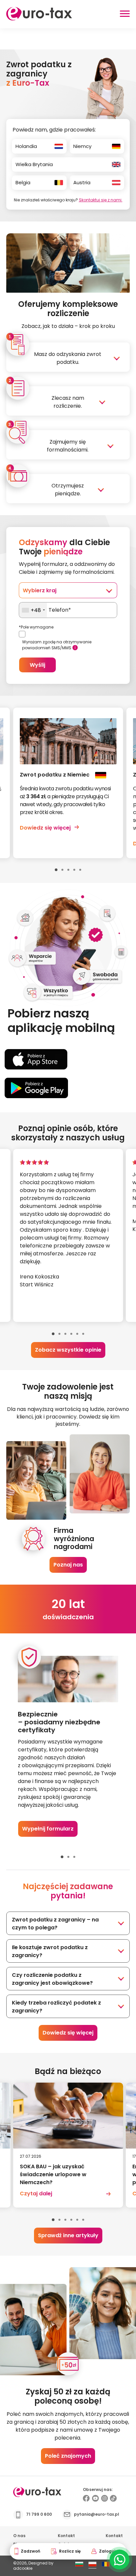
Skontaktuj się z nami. (101, 200)
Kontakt (66, 2536)
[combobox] (33, 610)
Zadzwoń (31, 2551)
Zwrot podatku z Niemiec (55, 775)
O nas (19, 2536)
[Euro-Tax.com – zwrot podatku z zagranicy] (39, 19)
